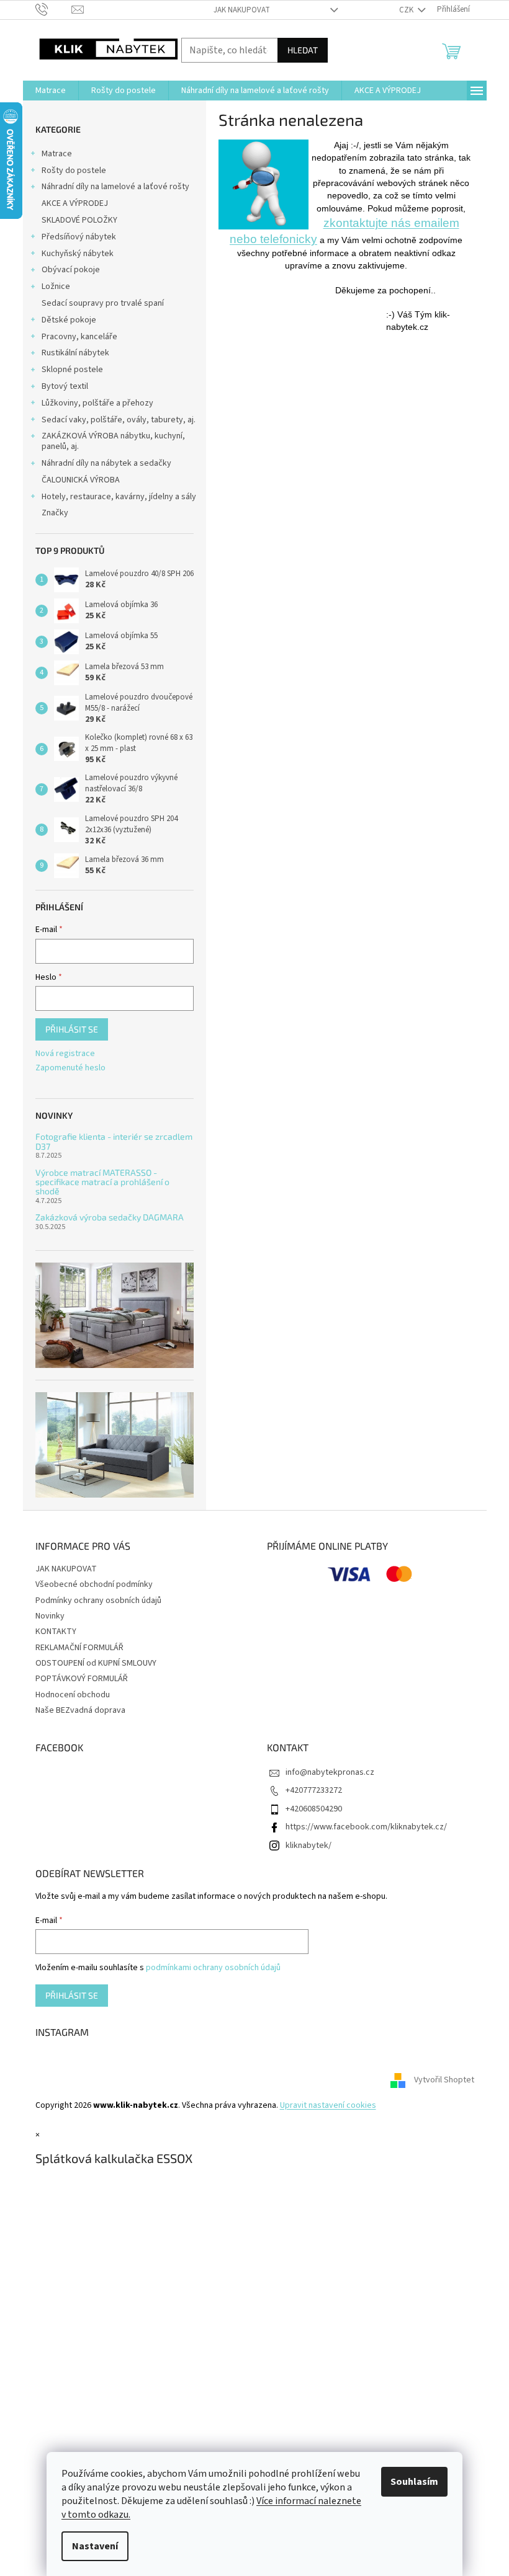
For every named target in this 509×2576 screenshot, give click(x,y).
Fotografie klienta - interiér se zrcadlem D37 (114, 1141)
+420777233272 (314, 1790)
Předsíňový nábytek (79, 237)
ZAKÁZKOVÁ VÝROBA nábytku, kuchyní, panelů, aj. (113, 441)
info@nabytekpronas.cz (330, 1772)
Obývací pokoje (71, 270)
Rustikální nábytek (75, 353)
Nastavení (95, 2546)
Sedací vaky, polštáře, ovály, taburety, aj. (119, 420)
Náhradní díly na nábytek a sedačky (106, 463)
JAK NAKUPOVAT (242, 10)
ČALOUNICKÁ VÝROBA (81, 480)
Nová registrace (65, 1054)
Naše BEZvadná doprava (80, 1710)
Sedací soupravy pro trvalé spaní (103, 303)
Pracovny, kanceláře (79, 337)
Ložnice (56, 286)
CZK (407, 10)
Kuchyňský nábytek (78, 254)
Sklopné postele (72, 370)
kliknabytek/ (309, 1845)
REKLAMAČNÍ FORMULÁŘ (79, 1648)
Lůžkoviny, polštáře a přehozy (97, 403)
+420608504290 (314, 1809)
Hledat (303, 50)
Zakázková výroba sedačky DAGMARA (110, 1217)
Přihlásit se (72, 1029)
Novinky (50, 1616)
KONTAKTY (56, 1632)
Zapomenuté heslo (70, 1068)
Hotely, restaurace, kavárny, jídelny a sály (119, 497)
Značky (55, 513)
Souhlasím (414, 2482)
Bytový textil (65, 386)
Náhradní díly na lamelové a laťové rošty (115, 187)
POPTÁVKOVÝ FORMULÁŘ (82, 1679)
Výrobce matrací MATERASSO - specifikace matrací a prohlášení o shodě (102, 1182)
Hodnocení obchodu (73, 1695)
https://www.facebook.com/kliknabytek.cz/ (366, 1827)
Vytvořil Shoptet (444, 2080)
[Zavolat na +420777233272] (54, 9)
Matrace (57, 154)
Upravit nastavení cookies (328, 2105)
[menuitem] (51, 91)
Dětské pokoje (69, 320)
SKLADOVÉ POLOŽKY (79, 220)
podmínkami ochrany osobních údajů (213, 1968)
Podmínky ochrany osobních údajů (98, 1601)
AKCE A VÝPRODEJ (75, 203)
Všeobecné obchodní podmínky (94, 1584)
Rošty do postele (74, 171)
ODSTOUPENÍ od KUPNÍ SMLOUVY (96, 1663)
